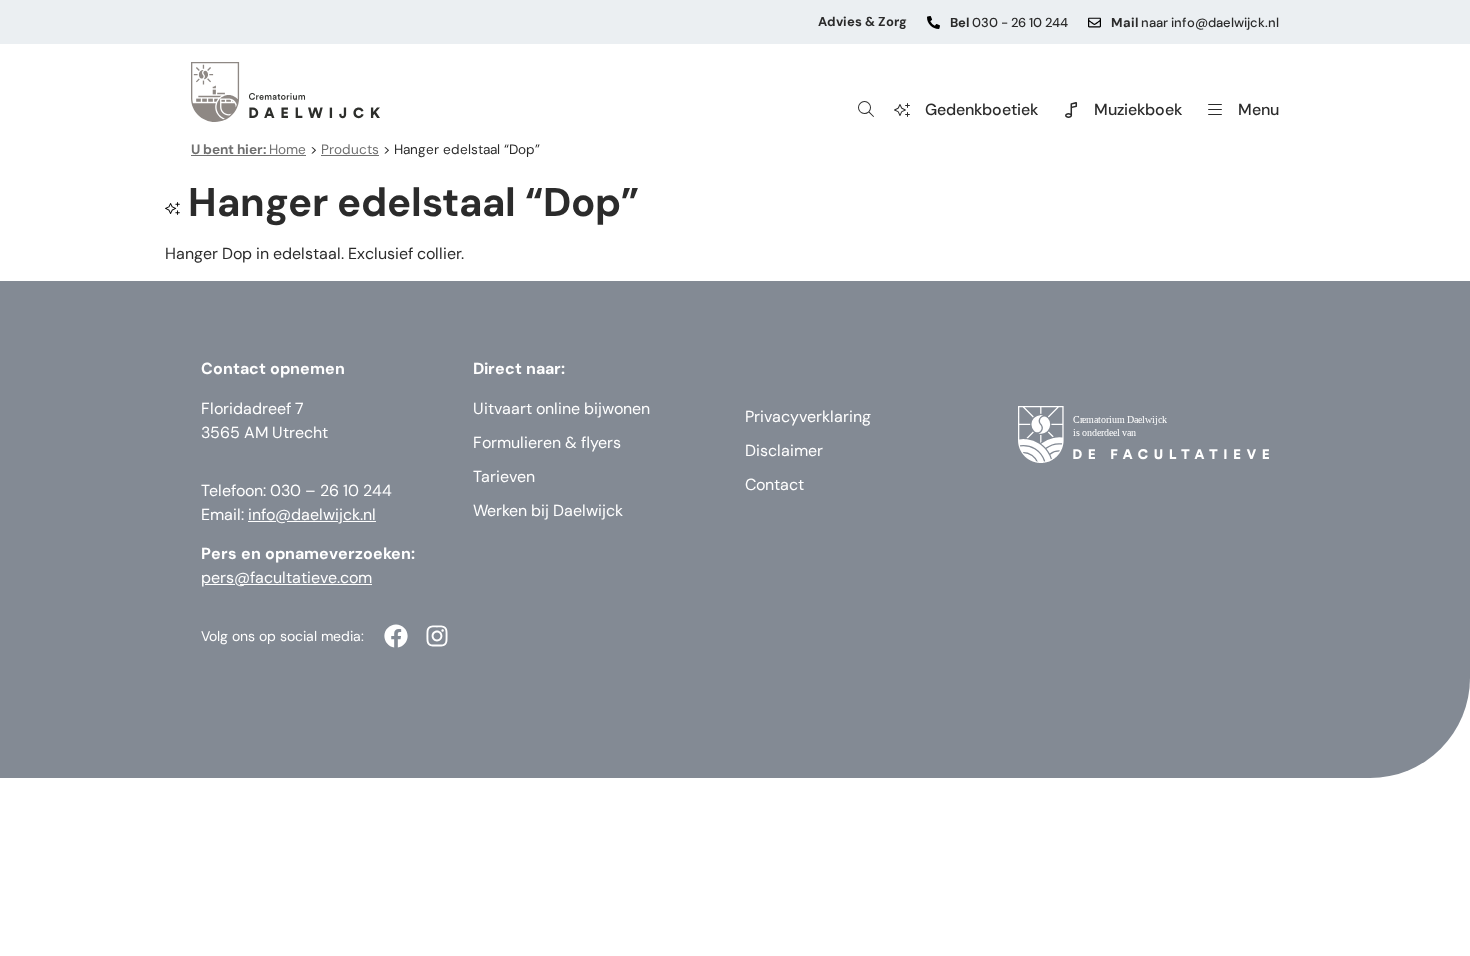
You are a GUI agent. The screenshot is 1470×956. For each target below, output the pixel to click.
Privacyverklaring (808, 416)
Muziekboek (1138, 109)
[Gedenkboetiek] (902, 110)
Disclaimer (784, 450)
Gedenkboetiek (981, 109)
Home (248, 149)
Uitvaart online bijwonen (561, 408)
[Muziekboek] (1071, 110)
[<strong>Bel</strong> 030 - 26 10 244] (933, 22)
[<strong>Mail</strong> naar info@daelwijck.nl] (1094, 22)
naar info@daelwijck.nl (1195, 22)
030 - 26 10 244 (1009, 22)
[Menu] (1215, 110)
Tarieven (504, 476)
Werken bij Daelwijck (548, 510)
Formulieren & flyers (547, 442)
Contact (774, 484)
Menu (1258, 109)
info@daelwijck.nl (312, 514)
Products (350, 149)
